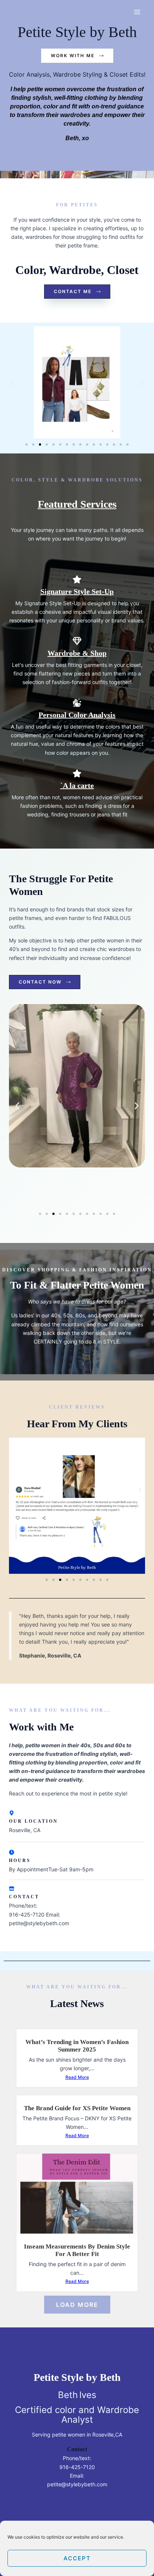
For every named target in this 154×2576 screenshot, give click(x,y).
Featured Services (77, 504)
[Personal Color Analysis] (77, 703)
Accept (77, 2558)
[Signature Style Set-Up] (77, 579)
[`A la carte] (77, 773)
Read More (77, 2077)
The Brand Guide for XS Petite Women (77, 2108)
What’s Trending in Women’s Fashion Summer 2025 (77, 2046)
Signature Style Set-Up (77, 591)
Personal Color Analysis (77, 715)
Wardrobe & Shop (77, 653)
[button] (12, 382)
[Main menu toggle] (137, 12)
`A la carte (77, 785)
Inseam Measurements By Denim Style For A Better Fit (77, 2250)
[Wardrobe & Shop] (77, 641)
